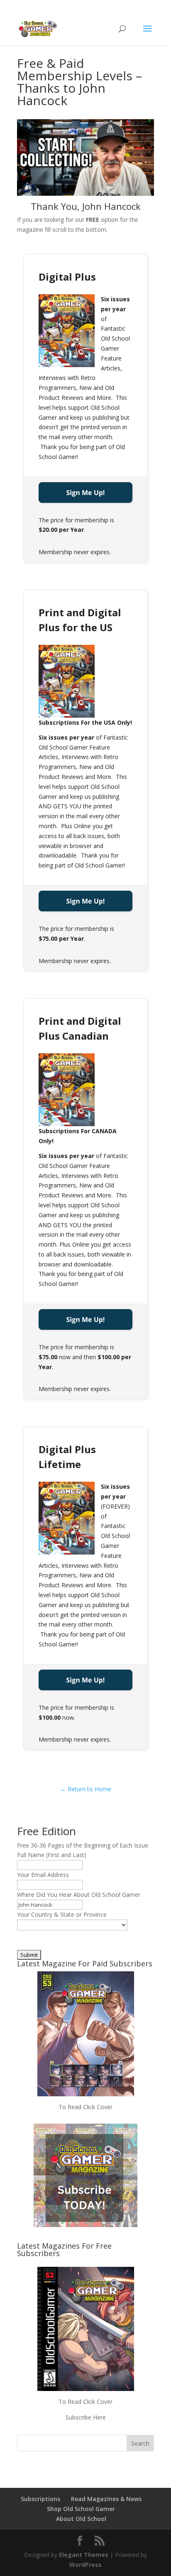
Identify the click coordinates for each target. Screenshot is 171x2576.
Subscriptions (40, 2499)
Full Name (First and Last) (52, 1855)
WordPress (85, 2565)
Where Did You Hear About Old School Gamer (79, 1895)
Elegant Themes (84, 2555)
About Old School (81, 2519)
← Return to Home (86, 1789)
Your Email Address (43, 1875)
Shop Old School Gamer (81, 2509)
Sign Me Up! (86, 493)
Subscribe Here (86, 2417)
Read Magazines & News (106, 2499)
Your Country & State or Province (62, 1914)
